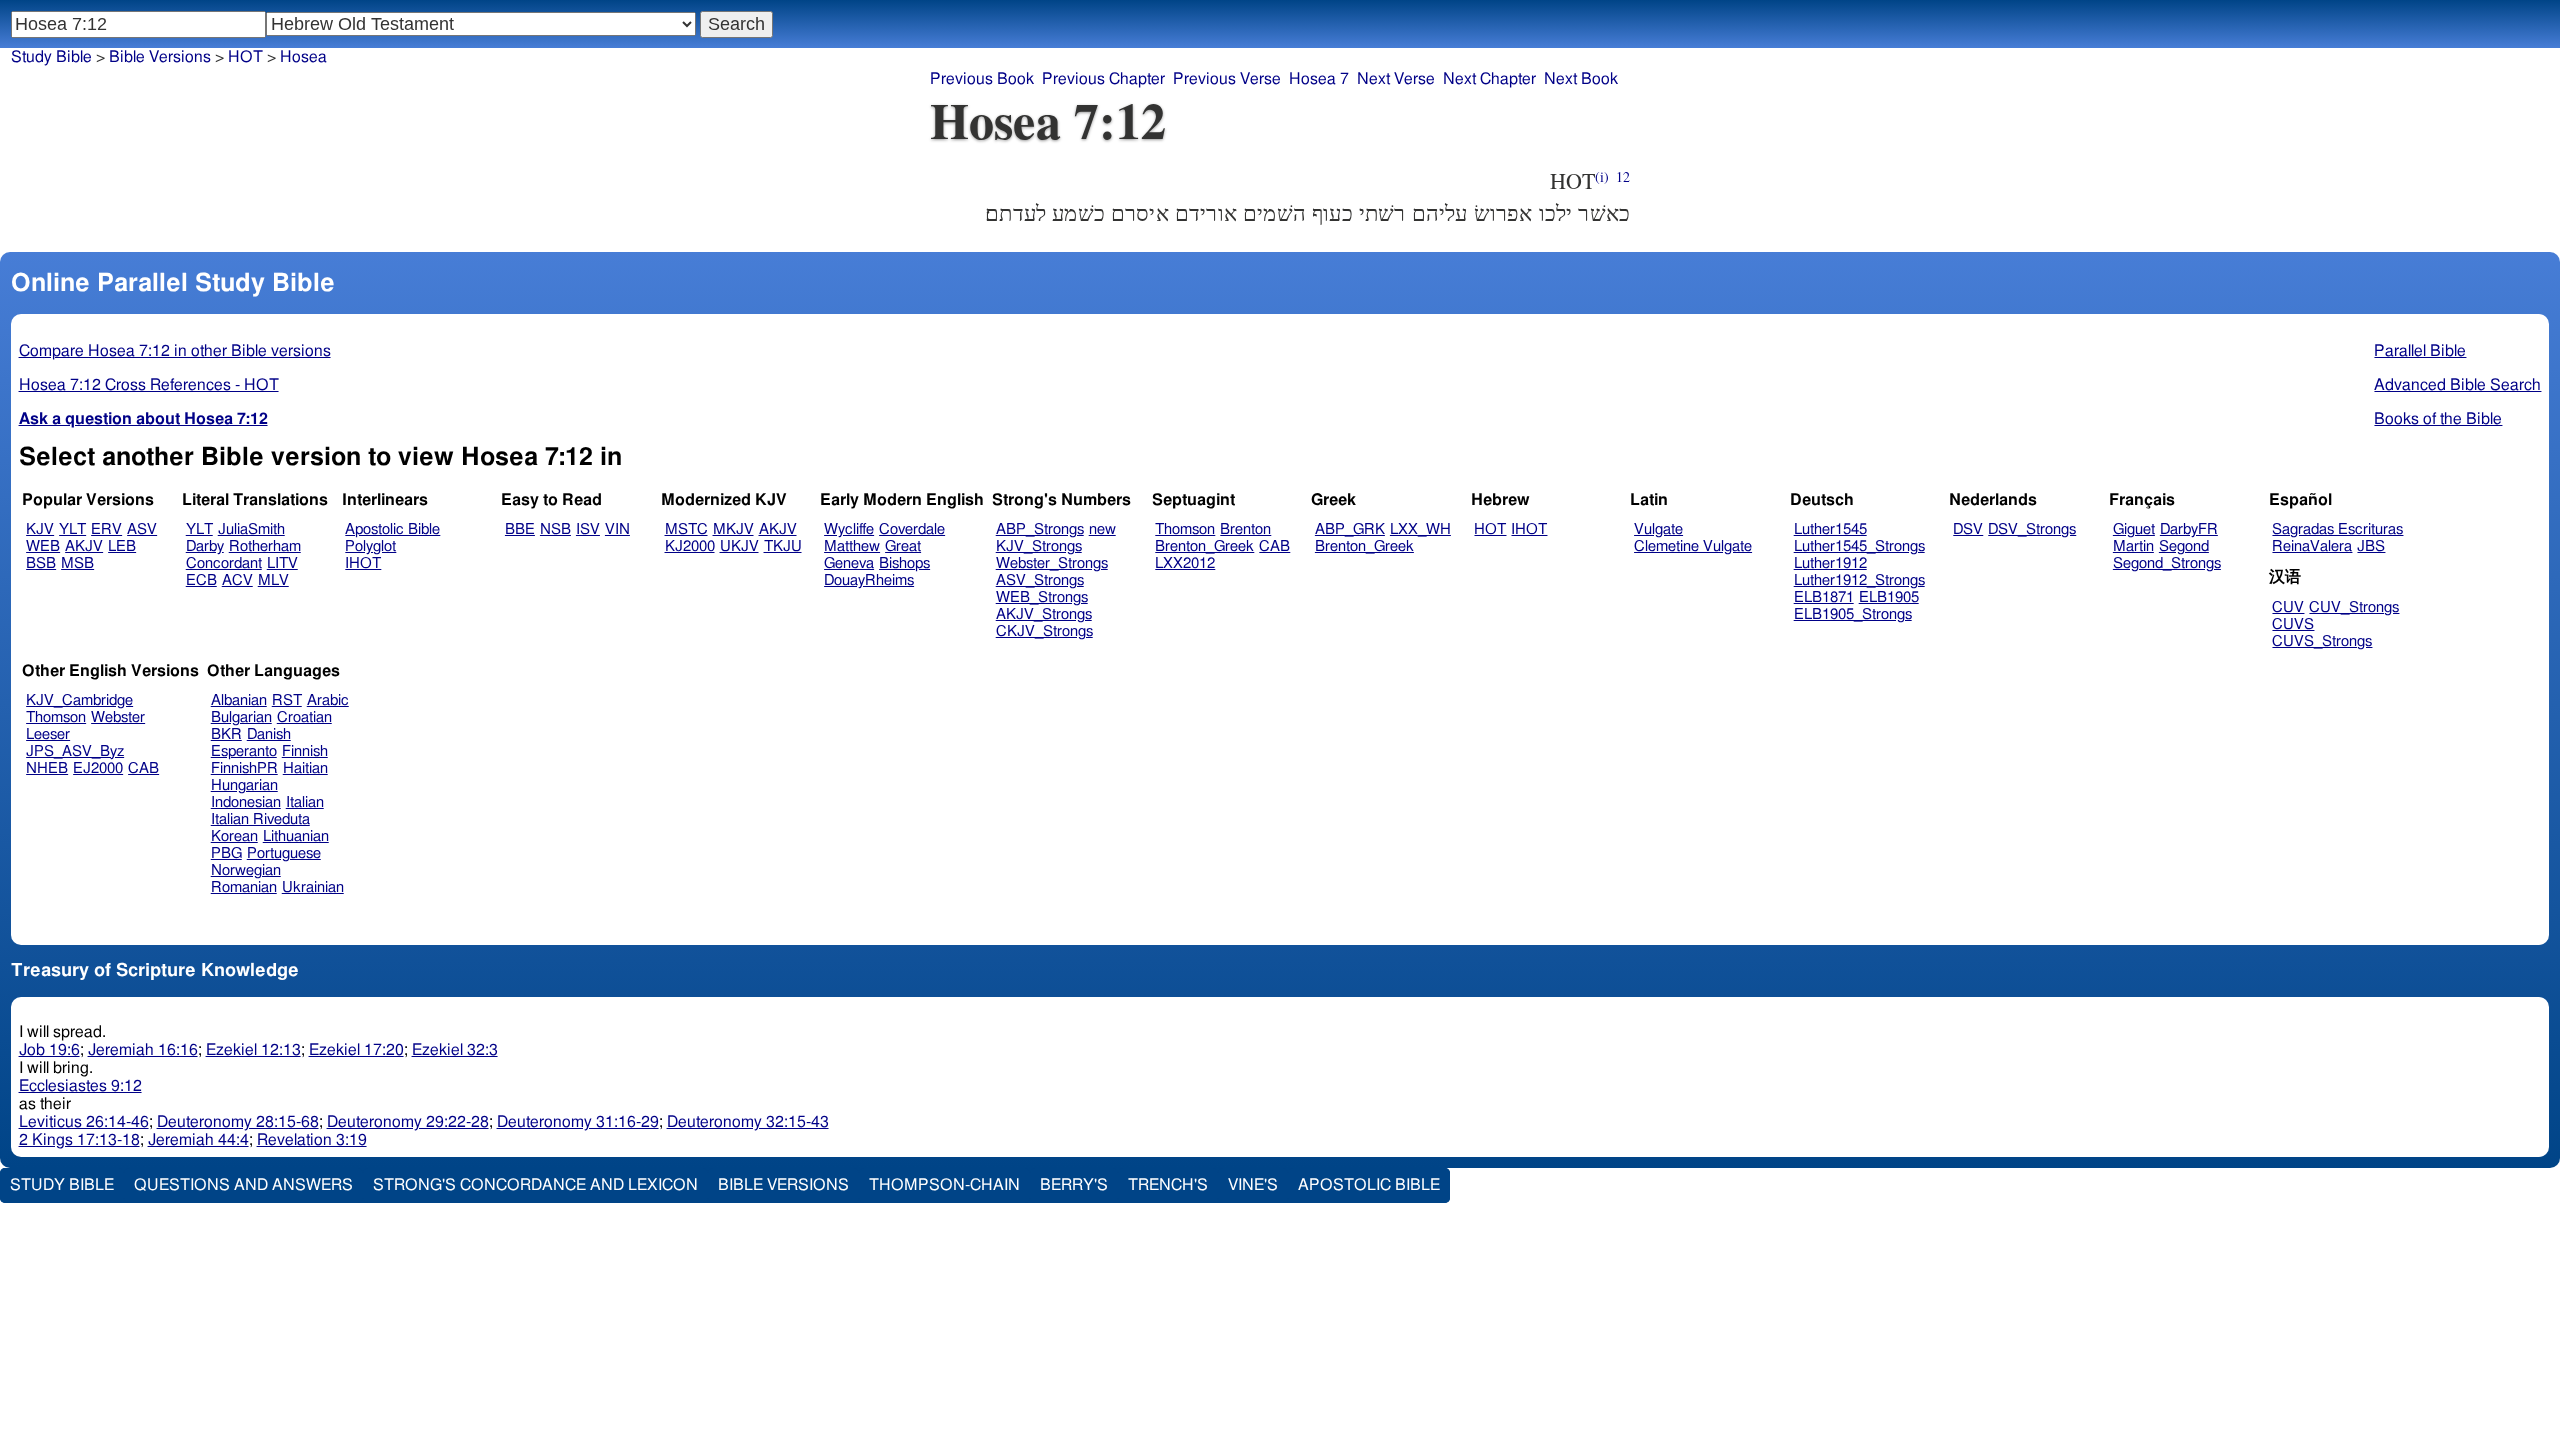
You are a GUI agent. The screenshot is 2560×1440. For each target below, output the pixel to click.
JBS (2371, 546)
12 (1623, 176)
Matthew (852, 546)
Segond (2184, 546)
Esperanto (244, 751)
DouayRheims (869, 580)
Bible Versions (160, 57)
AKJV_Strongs (1044, 614)
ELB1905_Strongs (1853, 614)
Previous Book (982, 79)
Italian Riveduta (260, 819)
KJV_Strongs (1039, 546)
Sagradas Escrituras (2337, 529)
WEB (43, 546)
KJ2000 (690, 546)
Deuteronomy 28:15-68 (238, 1122)
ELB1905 (1889, 597)
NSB (555, 529)
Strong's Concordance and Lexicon (535, 1185)
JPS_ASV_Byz (75, 751)
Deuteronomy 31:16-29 (578, 1122)
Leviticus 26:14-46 (84, 1122)
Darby (205, 546)
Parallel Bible (2420, 351)
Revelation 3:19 (312, 1140)
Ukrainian (313, 887)
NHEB (47, 768)
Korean (234, 836)
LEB (122, 546)
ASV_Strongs (1040, 580)
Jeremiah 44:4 (198, 1140)
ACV (237, 580)
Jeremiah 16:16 (143, 1050)
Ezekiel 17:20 (356, 1050)
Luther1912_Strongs (1859, 580)
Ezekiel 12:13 (253, 1050)
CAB (1274, 546)
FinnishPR (244, 768)
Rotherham (265, 546)
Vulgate (1658, 529)
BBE (520, 529)
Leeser (48, 734)
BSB (41, 563)
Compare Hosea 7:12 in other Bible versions (175, 351)
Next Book (1581, 79)
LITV (282, 563)
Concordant (224, 563)
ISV (588, 529)
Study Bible (51, 57)
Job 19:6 (49, 1050)
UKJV (739, 546)
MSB (77, 563)
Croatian (304, 717)
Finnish (305, 751)
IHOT (363, 563)
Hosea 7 (1319, 79)
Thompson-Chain (944, 1185)
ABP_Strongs (1040, 529)
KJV (40, 529)
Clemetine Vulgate (1693, 546)
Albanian (239, 700)
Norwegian (246, 870)
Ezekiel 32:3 (455, 1050)
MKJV (733, 529)
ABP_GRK (1350, 529)
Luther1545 (1830, 529)
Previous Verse (1227, 79)
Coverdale (912, 529)
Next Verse (1396, 79)
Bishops (904, 563)
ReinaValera (2312, 546)
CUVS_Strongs (2322, 641)
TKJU (783, 546)
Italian (305, 802)
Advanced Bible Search (2457, 385)
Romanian (244, 887)
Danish (269, 734)
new (1102, 529)
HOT (245, 57)
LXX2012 (1185, 563)
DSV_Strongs (2032, 529)
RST (287, 700)
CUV (2288, 607)
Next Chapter (1489, 79)
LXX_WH (1420, 529)
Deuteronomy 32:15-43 (748, 1122)
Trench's (1168, 1185)
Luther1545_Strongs (1859, 546)
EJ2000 (98, 768)
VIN (617, 529)
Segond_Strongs (2167, 563)
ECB (201, 580)
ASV (142, 529)
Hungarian (244, 785)
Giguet (2134, 529)
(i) (1602, 176)
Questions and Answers (243, 1185)
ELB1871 (1824, 597)
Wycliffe (849, 529)
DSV (1968, 529)
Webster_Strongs (1052, 563)
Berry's (1074, 1185)
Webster (118, 717)
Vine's (1253, 1185)
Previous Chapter (1103, 79)
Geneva (849, 563)
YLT (72, 529)
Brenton (1245, 529)
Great (903, 546)
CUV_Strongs (2354, 607)
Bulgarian (241, 717)
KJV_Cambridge (79, 700)
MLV (273, 580)
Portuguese (284, 853)
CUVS (2293, 624)
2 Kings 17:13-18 (79, 1140)
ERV (106, 529)
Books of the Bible (2438, 419)
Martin (2133, 546)
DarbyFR (2189, 529)
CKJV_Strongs (1044, 631)
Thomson (1185, 529)
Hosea (303, 57)
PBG (226, 853)
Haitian (305, 768)
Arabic (328, 700)
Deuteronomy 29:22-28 (408, 1122)
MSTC (686, 529)
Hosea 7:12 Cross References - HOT (149, 385)
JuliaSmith (251, 529)
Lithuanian (296, 836)
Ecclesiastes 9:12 (80, 1086)
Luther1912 (1830, 563)
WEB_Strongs (1042, 597)
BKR (226, 734)
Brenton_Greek (1204, 546)
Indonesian (246, 802)
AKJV (84, 546)
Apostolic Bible (1369, 1185)
